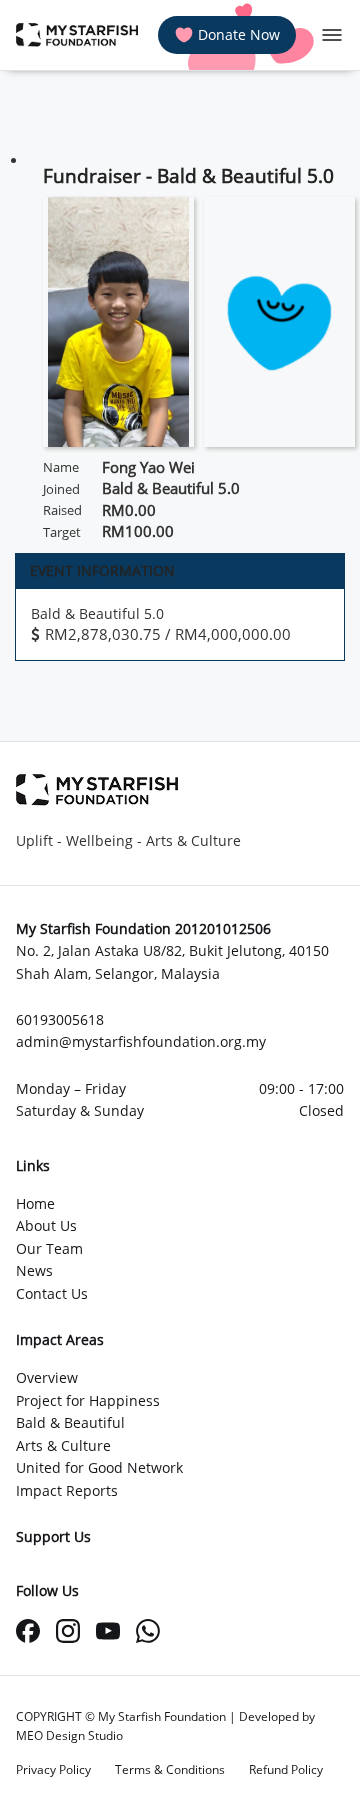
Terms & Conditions (170, 1769)
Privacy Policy (53, 1769)
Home (35, 1203)
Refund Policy (286, 1769)
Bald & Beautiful (70, 1422)
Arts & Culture (63, 1445)
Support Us (53, 1536)
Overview (47, 1377)
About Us (46, 1225)
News (34, 1270)
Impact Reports (67, 1490)
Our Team (49, 1248)
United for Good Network (99, 1467)
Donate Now (239, 34)
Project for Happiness (88, 1400)
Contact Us (52, 1293)
